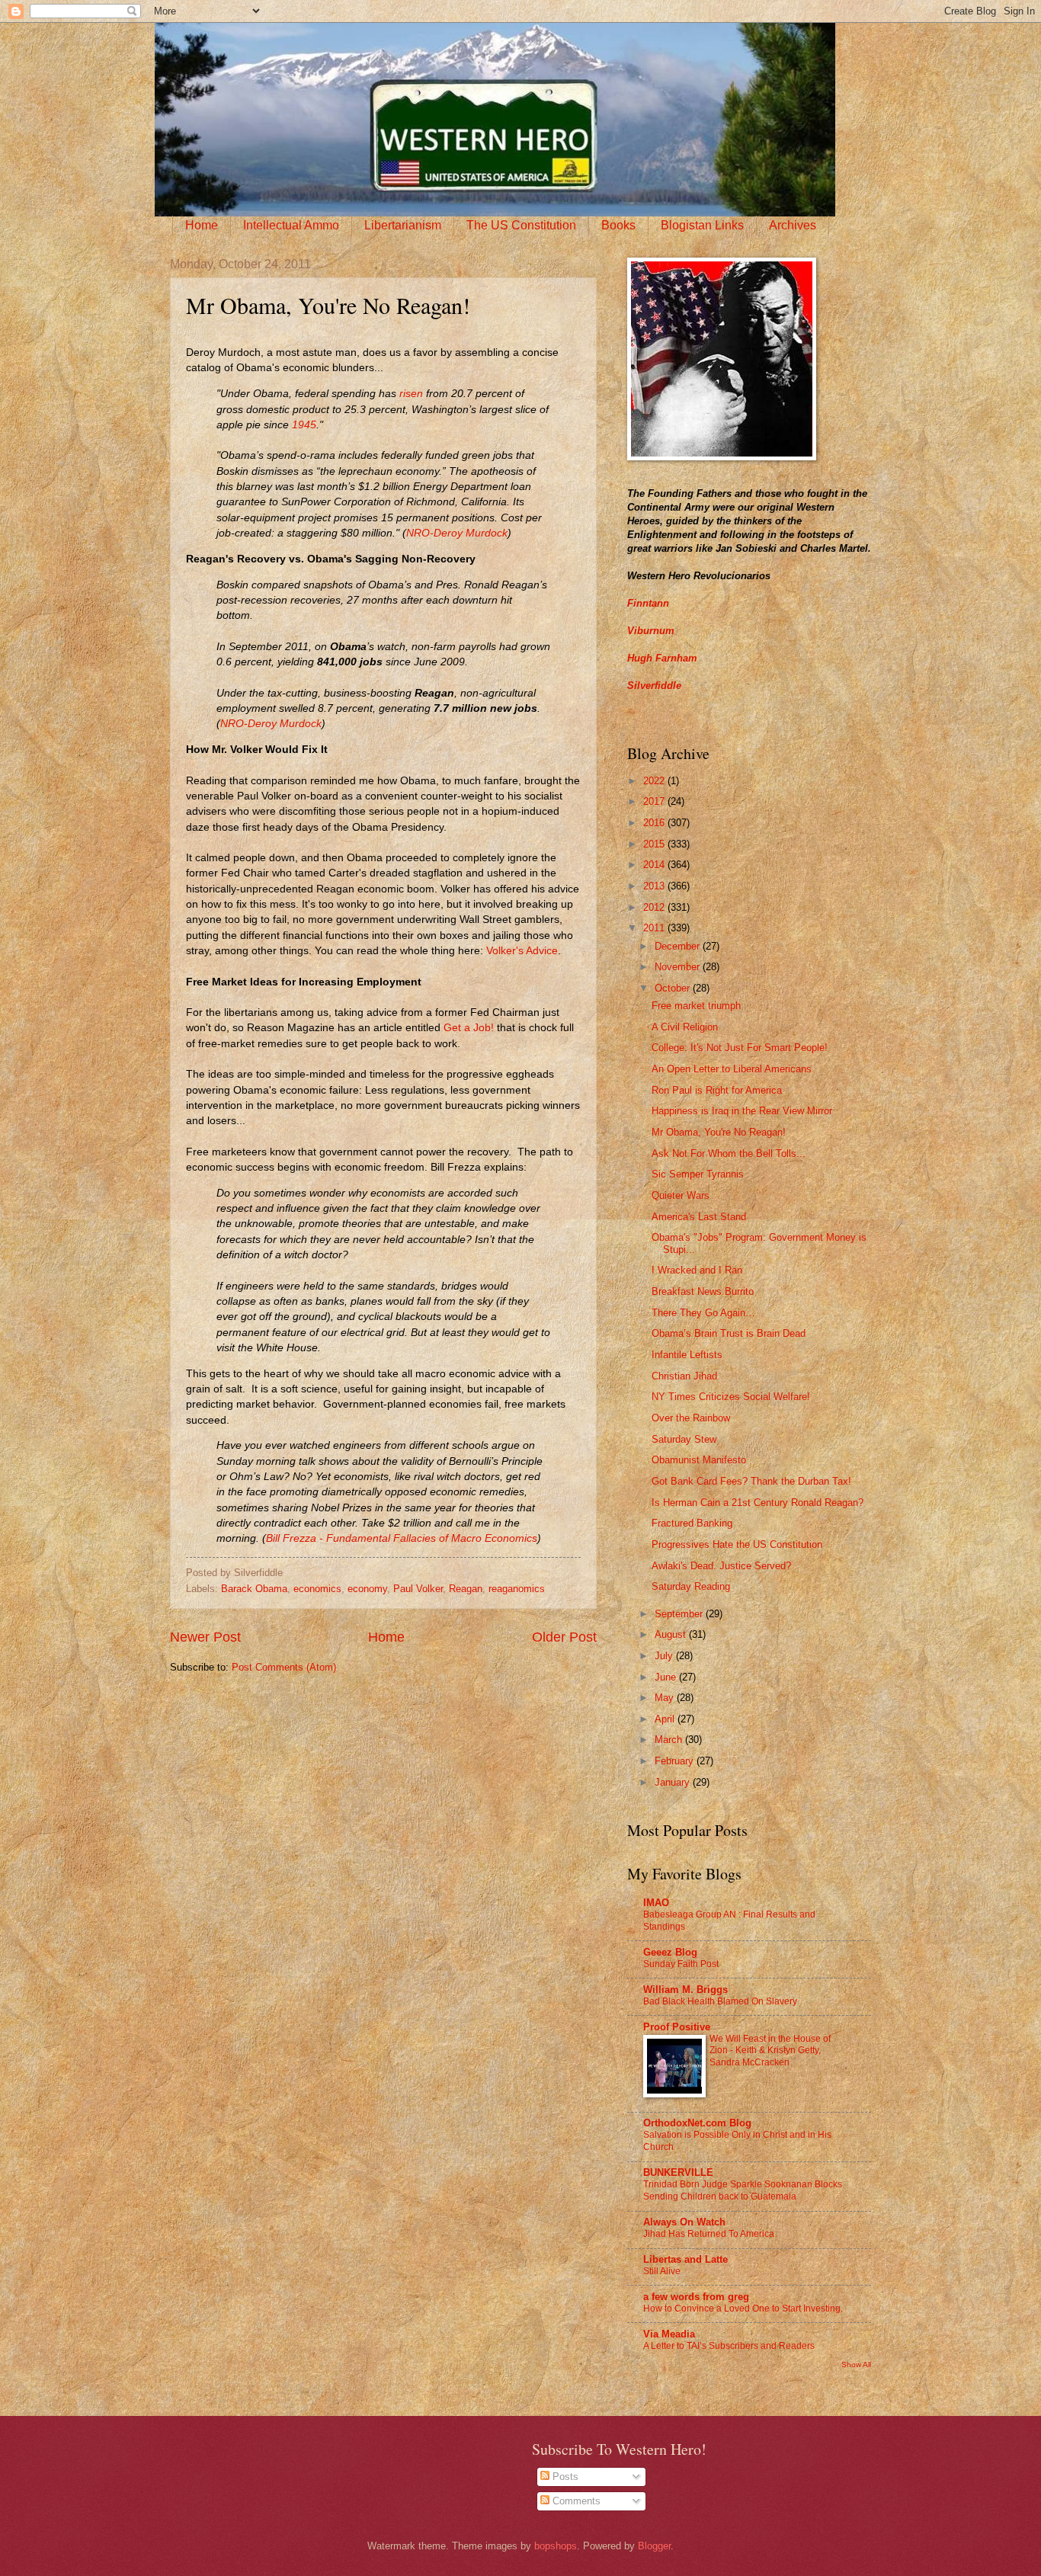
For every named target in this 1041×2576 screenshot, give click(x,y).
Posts (564, 2477)
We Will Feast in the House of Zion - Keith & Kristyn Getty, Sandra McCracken (770, 2051)
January (674, 1782)
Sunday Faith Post (681, 1964)
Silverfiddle (654, 686)
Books (618, 225)
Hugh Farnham (662, 658)
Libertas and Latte (685, 2259)
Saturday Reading (691, 1586)
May (666, 1698)
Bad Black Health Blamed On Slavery (720, 2001)
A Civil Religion (685, 1027)
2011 (655, 928)
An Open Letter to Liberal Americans (732, 1069)
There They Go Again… (703, 1313)
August (672, 1634)
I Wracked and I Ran (697, 1270)
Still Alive (662, 2271)
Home (202, 225)
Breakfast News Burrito (703, 1291)
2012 (655, 907)
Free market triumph (696, 1006)
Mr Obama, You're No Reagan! (719, 1132)
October (674, 988)
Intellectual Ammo (291, 225)
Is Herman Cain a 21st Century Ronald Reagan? (758, 1503)
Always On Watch (684, 2222)
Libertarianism (403, 225)
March (670, 1740)
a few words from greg (696, 2297)
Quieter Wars (681, 1195)
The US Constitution (521, 225)
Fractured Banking (692, 1523)
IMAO (656, 1903)
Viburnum (651, 631)
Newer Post (205, 1637)
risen (411, 394)
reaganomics (517, 1589)
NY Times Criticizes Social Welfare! (731, 1397)
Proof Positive (677, 2027)
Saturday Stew (684, 1439)
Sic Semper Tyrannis (698, 1174)
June (667, 1677)
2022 (655, 781)
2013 (655, 886)
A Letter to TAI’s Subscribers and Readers (729, 2346)
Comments (575, 2501)
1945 (304, 425)
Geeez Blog (670, 1952)
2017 (655, 801)
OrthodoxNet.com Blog (697, 2123)
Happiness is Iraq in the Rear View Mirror (742, 1111)
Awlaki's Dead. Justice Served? (721, 1566)
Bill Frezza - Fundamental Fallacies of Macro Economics (402, 1538)
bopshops (556, 2546)
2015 (655, 844)
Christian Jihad (684, 1376)
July (665, 1656)
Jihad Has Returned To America (709, 2234)
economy (367, 1589)
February (676, 1761)
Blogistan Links (702, 225)
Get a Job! (469, 1028)
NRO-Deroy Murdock (457, 533)
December (679, 946)
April (666, 1719)
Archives (793, 225)
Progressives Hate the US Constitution (737, 1544)
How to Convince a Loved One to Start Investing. (743, 2308)
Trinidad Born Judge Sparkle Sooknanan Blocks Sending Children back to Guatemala (743, 2190)
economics (317, 1589)
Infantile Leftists (687, 1355)
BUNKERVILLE (678, 2172)
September (680, 1614)
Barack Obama (254, 1589)
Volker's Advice (522, 951)
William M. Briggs (685, 1990)
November (679, 967)
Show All (856, 2365)
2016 (655, 823)
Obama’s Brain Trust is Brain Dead (729, 1333)
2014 (655, 865)
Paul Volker (418, 1589)
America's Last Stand (699, 1217)
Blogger (654, 2546)
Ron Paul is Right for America (717, 1090)
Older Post (564, 1637)
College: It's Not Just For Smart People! (740, 1048)
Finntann (648, 603)
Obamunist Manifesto (699, 1460)
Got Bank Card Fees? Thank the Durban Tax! (751, 1481)
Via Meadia (669, 2334)
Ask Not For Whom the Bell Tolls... (729, 1153)
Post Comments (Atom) (284, 1667)
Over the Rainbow (691, 1418)
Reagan (466, 1589)
